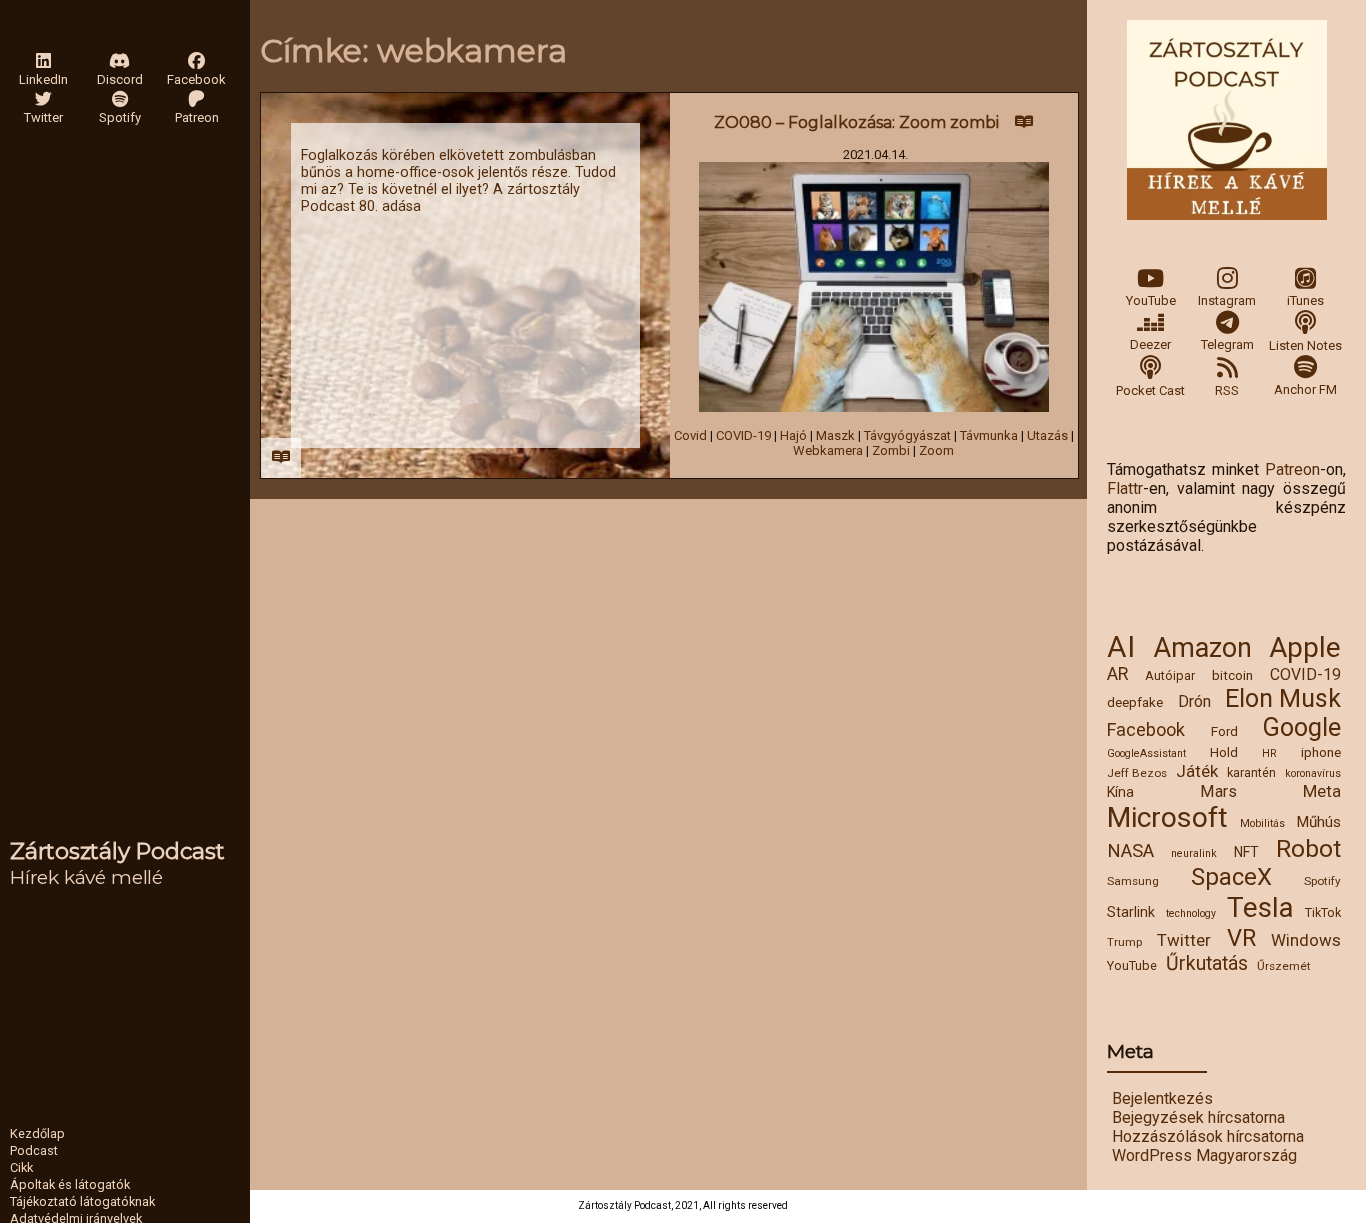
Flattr (1125, 488)
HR (1269, 753)
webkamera (828, 450)
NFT (1246, 852)
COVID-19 (1305, 674)
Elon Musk (1283, 698)
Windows (1306, 940)
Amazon (1202, 648)
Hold (1224, 752)
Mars (1218, 791)
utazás (1047, 435)
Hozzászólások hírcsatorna (1208, 1136)
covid (690, 435)
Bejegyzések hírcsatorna (1198, 1117)
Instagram (1227, 300)
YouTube (1151, 300)
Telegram (1227, 344)
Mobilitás (1262, 823)
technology (1191, 913)
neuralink (1194, 853)
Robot (1308, 848)
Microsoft (1167, 817)
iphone (1321, 752)
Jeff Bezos (1137, 773)
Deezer (1150, 344)
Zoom (936, 450)
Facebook (1146, 729)
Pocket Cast (1150, 390)
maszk (835, 435)
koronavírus (1313, 773)
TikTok (1323, 912)
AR (1117, 674)
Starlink (1131, 912)
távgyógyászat (907, 435)
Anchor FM (1305, 389)
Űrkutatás (1207, 963)
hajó (793, 435)
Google (1302, 727)
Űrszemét (1284, 966)
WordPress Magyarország (1204, 1155)
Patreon (1292, 469)
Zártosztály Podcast (117, 851)
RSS (1227, 390)
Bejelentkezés (1162, 1098)
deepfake (1135, 702)
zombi (891, 450)
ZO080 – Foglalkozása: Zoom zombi (856, 122)
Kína (1120, 792)
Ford (1224, 731)
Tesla (1260, 907)
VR (1241, 938)
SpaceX (1231, 877)
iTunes (1305, 300)
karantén (1251, 772)
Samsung (1133, 881)
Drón (1194, 701)
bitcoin (1232, 675)
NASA (1130, 851)
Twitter (1184, 940)
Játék (1197, 771)
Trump (1124, 942)
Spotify (1322, 881)
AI (1121, 647)
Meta (1322, 791)
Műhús (1318, 822)
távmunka (989, 435)
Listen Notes (1305, 345)
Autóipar (1170, 675)
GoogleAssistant (1146, 753)
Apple (1305, 647)
